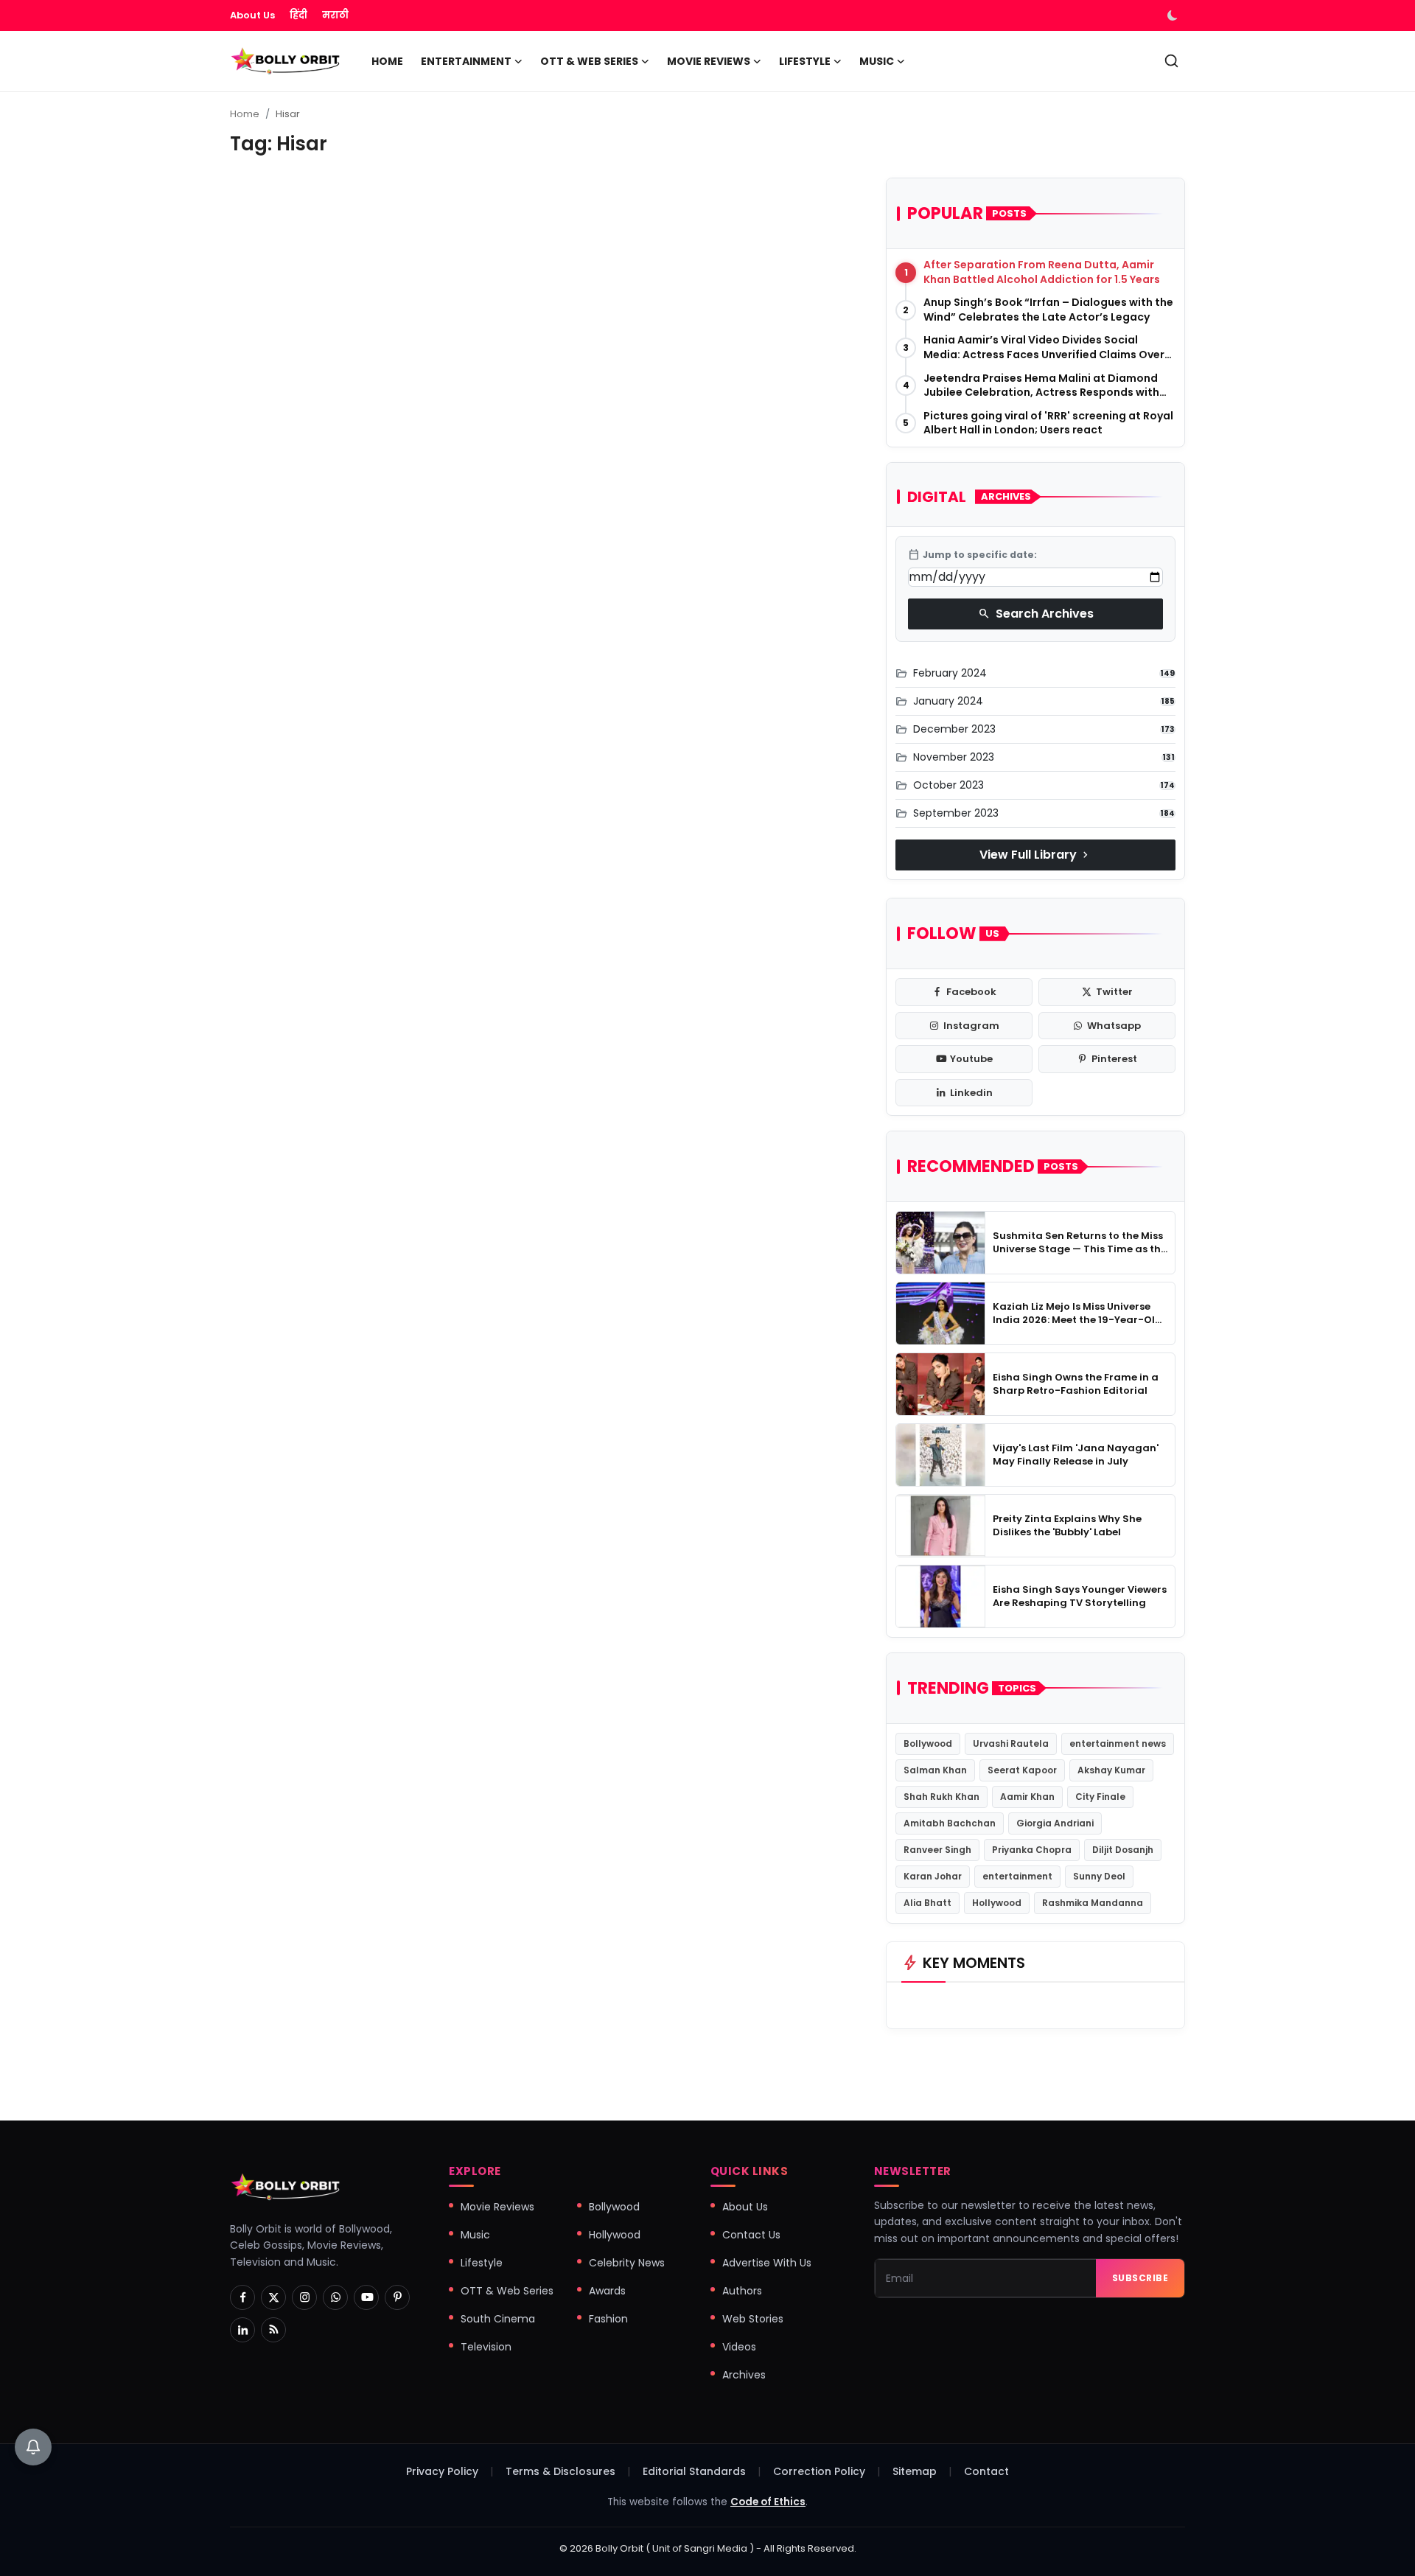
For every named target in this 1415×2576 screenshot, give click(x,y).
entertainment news (1118, 1743)
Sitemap (915, 2471)
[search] (1171, 61)
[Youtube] (366, 2297)
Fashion (608, 2319)
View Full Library (1035, 855)
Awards (607, 2291)
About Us (252, 15)
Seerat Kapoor (1022, 1770)
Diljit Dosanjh (1123, 1850)
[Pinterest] (397, 2297)
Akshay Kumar (1111, 1770)
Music (475, 2235)
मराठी (335, 15)
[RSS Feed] (273, 2330)
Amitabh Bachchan (950, 1823)
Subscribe (1140, 2278)
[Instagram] (304, 2297)
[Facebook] (242, 2297)
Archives (744, 2375)
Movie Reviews (497, 2207)
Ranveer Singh (937, 1850)
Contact (986, 2471)
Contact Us (751, 2235)
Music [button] (877, 61)
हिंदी (298, 15)
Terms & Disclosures (560, 2471)
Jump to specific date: (972, 555)
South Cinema (498, 2319)
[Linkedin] (242, 2330)
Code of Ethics (768, 2502)
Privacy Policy (442, 2471)
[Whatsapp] (335, 2297)
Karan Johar (933, 1876)
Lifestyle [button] (805, 61)
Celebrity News (627, 2263)
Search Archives (1036, 614)
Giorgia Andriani (1055, 1823)
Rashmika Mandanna (1093, 1903)
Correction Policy (819, 2471)
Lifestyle (482, 2263)
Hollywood (997, 1903)
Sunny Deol (1099, 1876)
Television (486, 2347)
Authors (742, 2291)
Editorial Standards (694, 2471)
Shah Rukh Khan (941, 1797)
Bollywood (928, 1743)
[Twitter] (273, 2297)
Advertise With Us (767, 2263)
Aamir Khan (1027, 1797)
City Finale (1100, 1797)
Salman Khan (935, 1770)
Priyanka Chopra (1032, 1850)
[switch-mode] (1174, 15)
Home (387, 61)
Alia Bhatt (927, 1903)
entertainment (1017, 1876)
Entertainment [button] (466, 61)
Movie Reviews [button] (709, 61)
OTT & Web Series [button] (589, 61)
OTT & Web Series (507, 2291)
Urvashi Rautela (1011, 1743)
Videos (739, 2347)
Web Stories (753, 2319)
